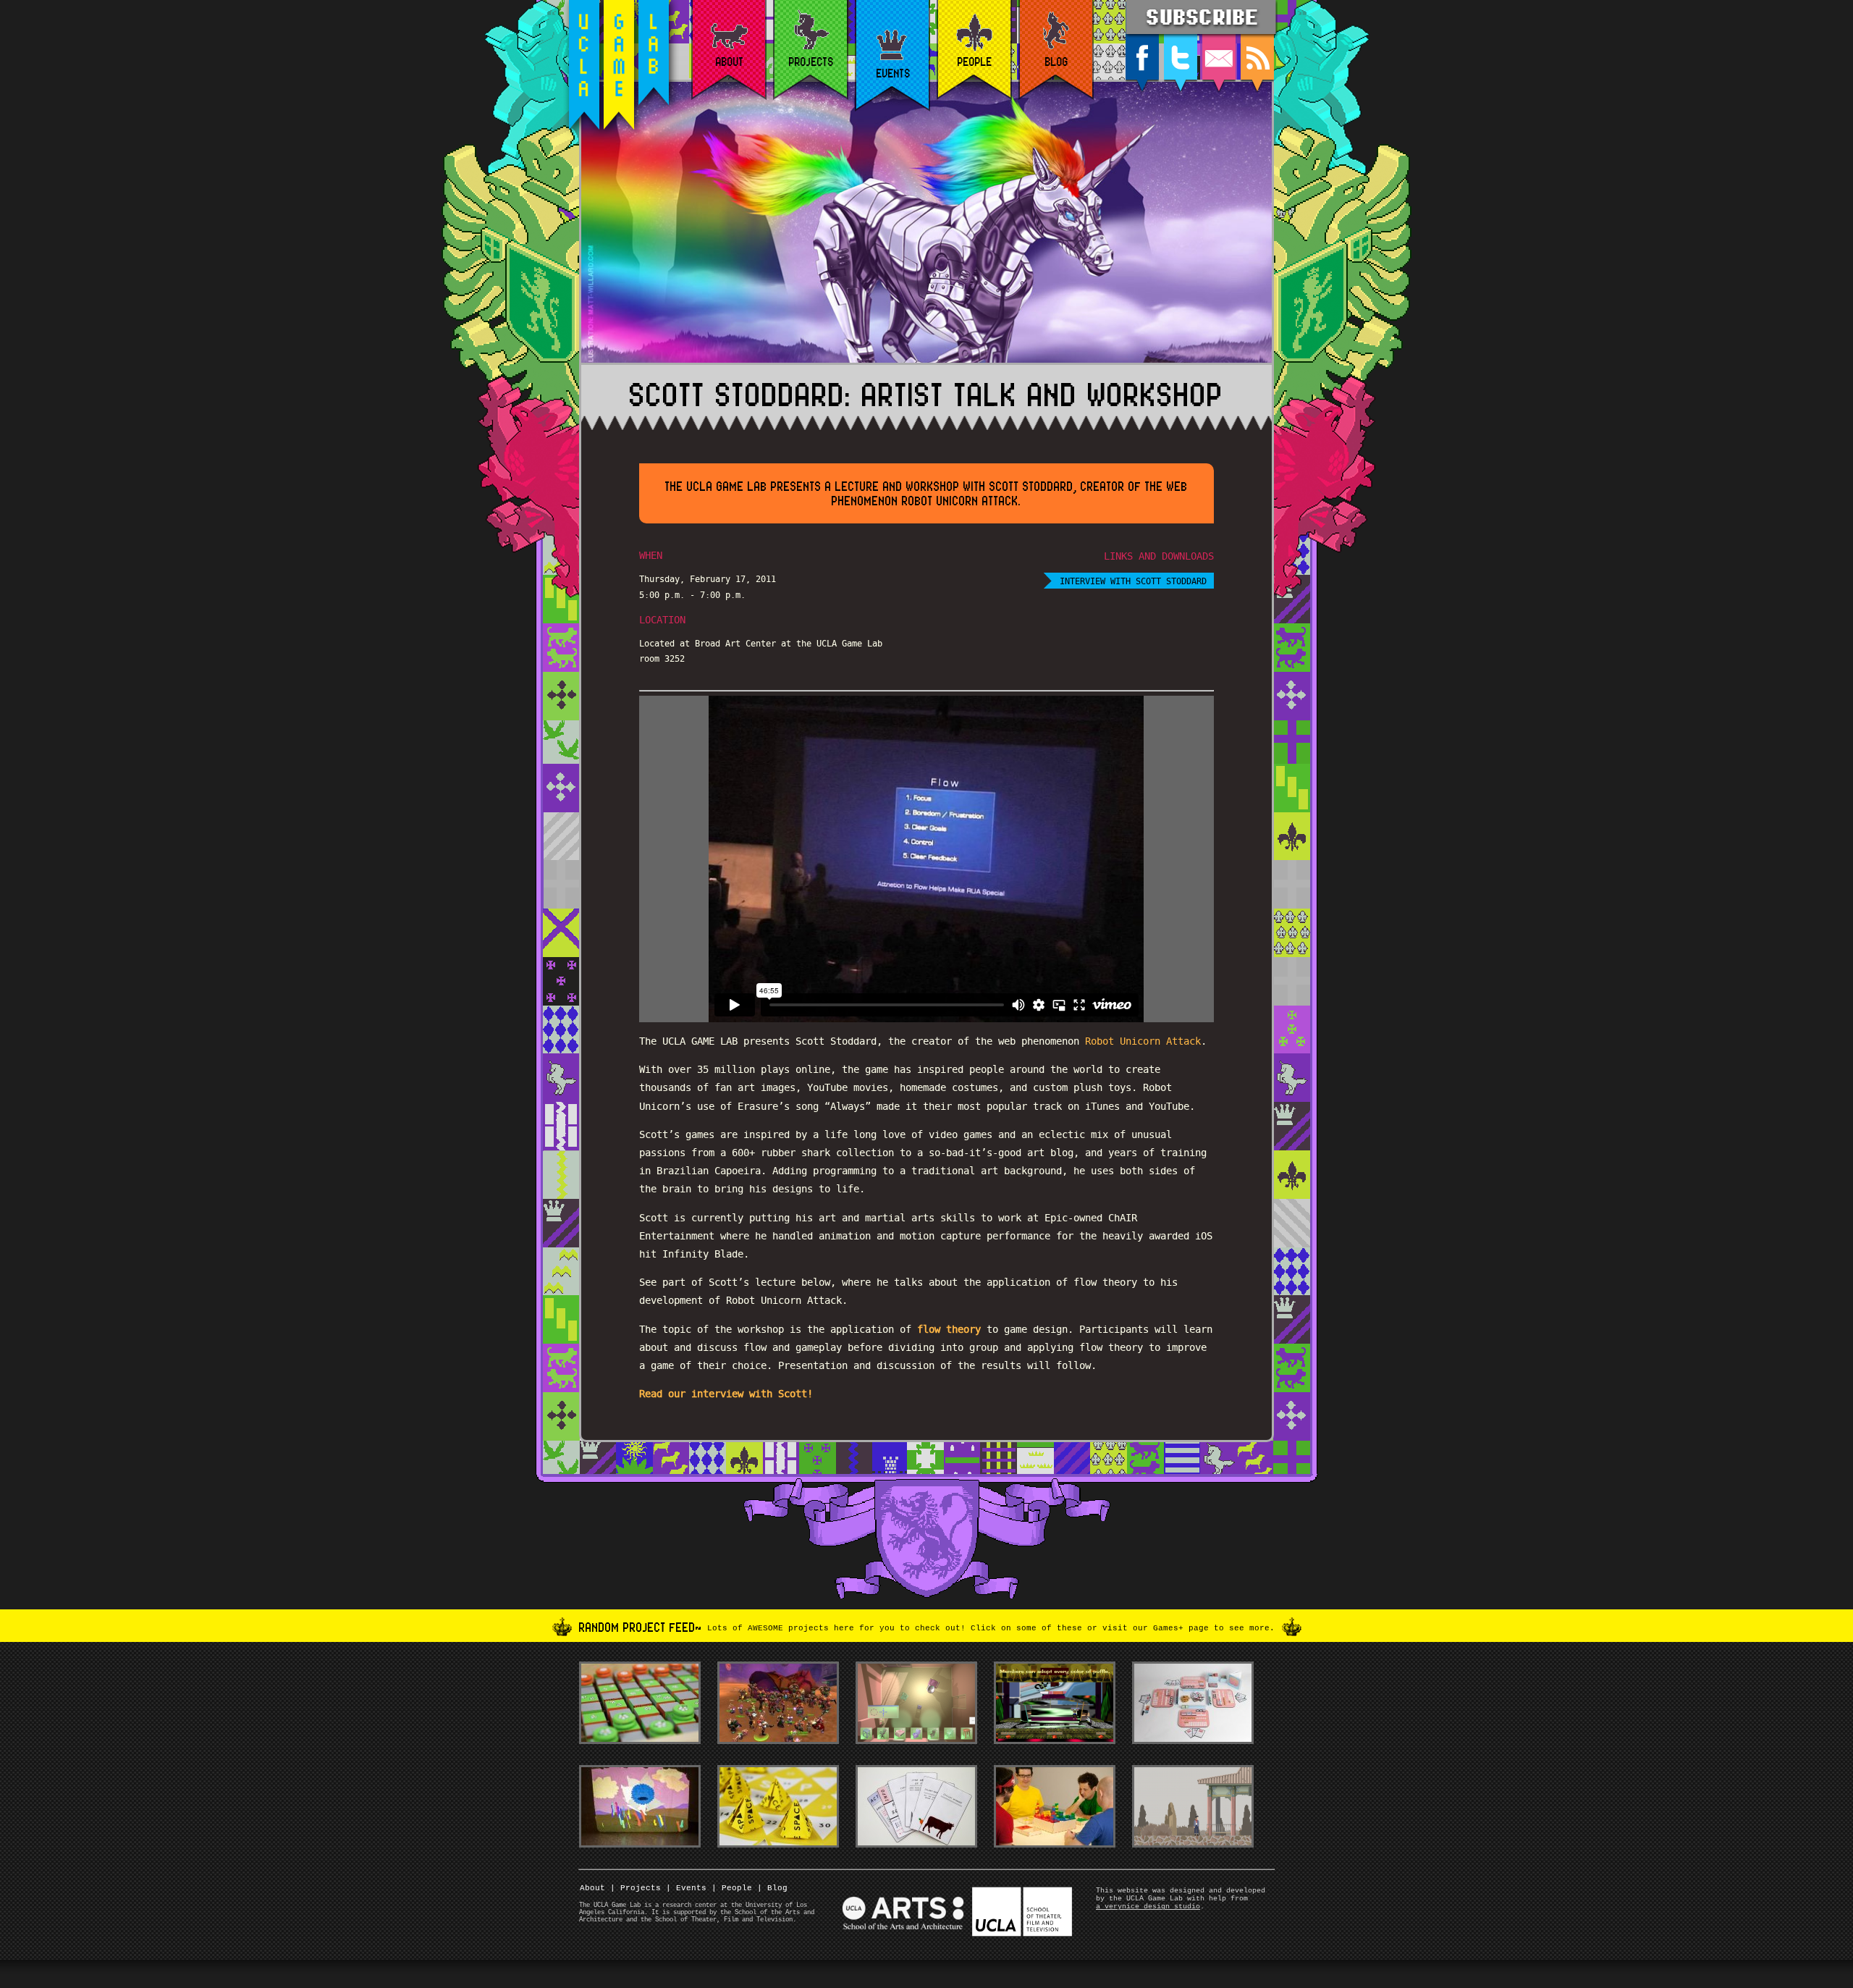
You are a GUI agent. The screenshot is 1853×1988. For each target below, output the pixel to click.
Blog (772, 1888)
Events (686, 1888)
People (732, 1888)
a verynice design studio (1148, 1907)
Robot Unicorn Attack (1143, 1041)
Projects (636, 1888)
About (592, 1888)
